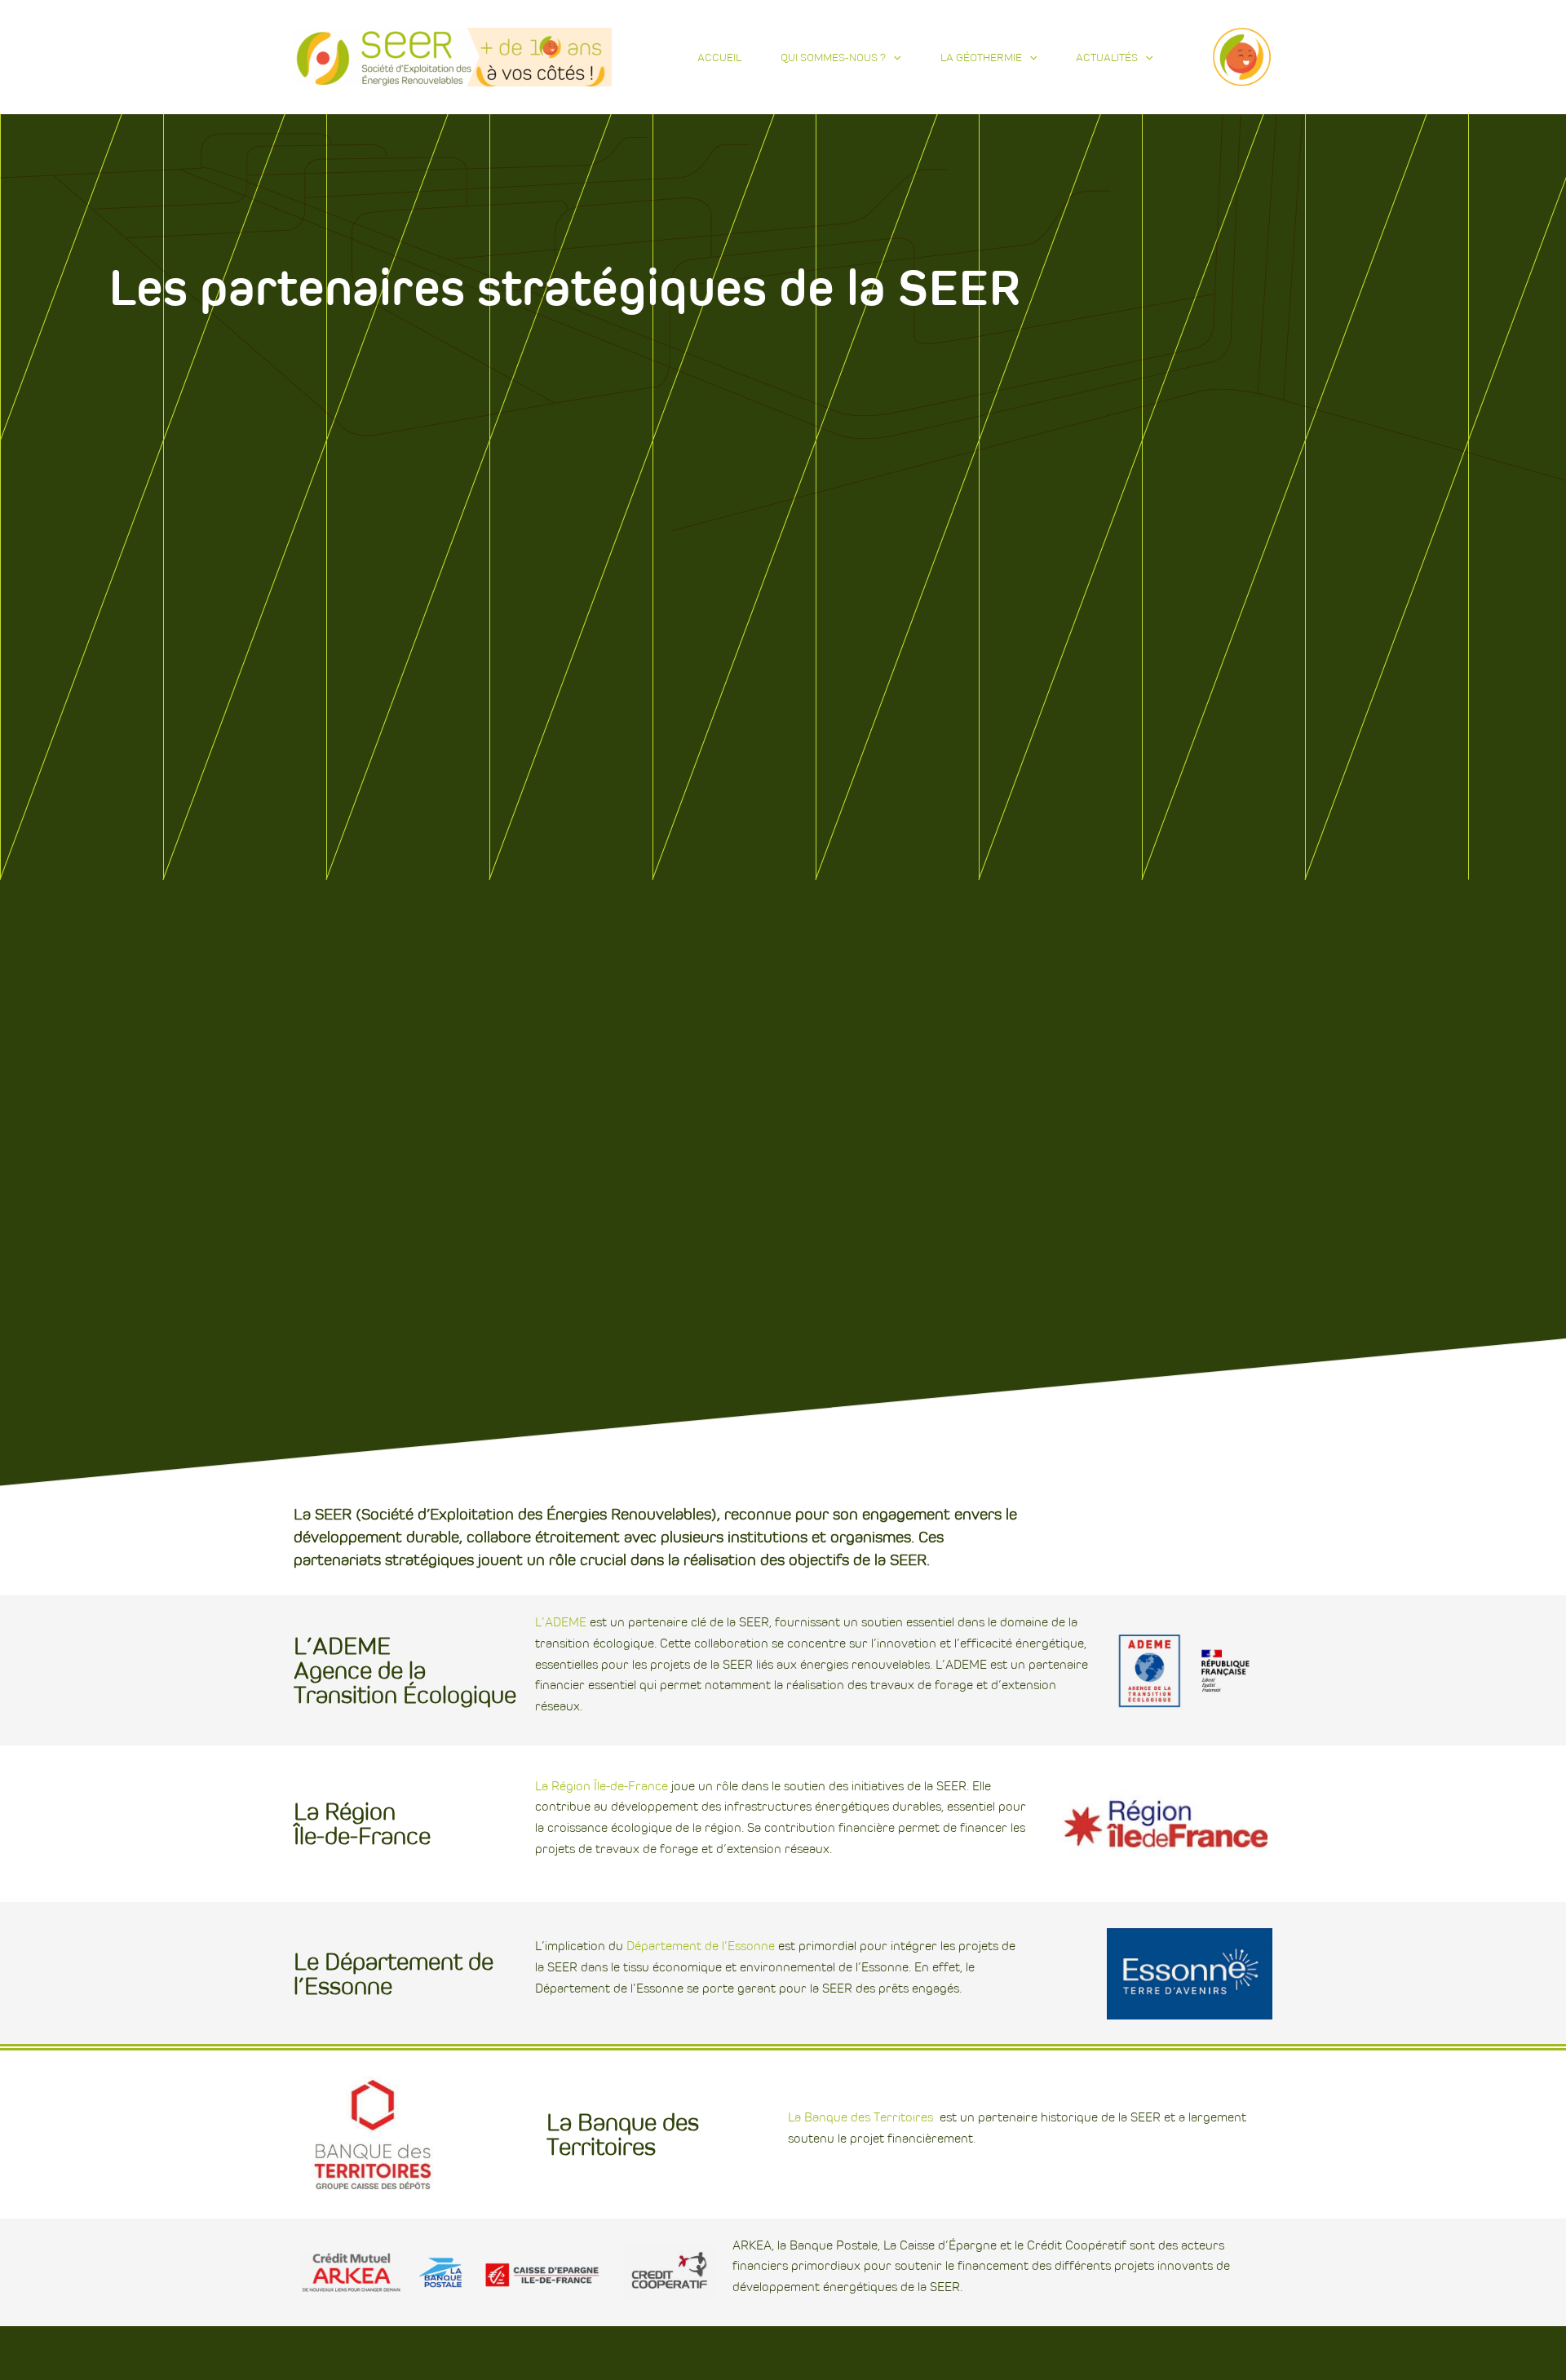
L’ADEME (561, 1622)
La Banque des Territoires (860, 2117)
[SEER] (453, 56)
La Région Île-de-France (602, 1786)
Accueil (719, 57)
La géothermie (981, 57)
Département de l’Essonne (701, 1946)
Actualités (1107, 57)
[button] (893, 57)
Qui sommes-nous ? (833, 57)
